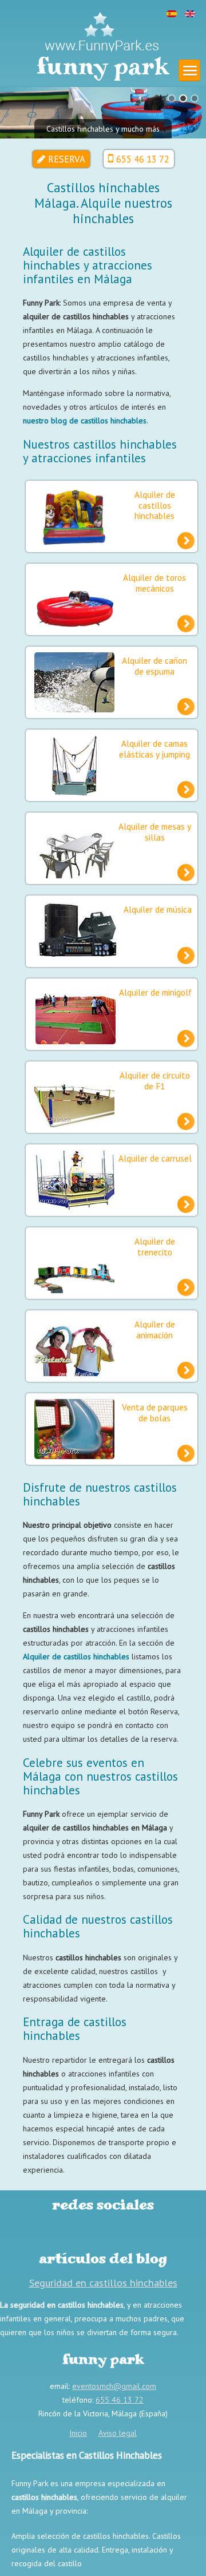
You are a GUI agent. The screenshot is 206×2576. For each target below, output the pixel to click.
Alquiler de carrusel (155, 1158)
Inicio (78, 2433)
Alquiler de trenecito (155, 1246)
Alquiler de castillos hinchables (155, 505)
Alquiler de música (158, 909)
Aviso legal (118, 2433)
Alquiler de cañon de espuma (154, 665)
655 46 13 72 (143, 159)
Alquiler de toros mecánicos (154, 582)
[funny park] (102, 31)
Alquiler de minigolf (155, 992)
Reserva (67, 159)
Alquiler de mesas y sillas (155, 831)
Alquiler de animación (155, 1329)
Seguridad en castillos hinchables (103, 2282)
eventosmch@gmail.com (114, 2386)
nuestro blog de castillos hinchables (85, 421)
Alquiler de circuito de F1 (155, 1080)
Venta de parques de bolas (155, 1412)
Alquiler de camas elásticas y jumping (154, 748)
